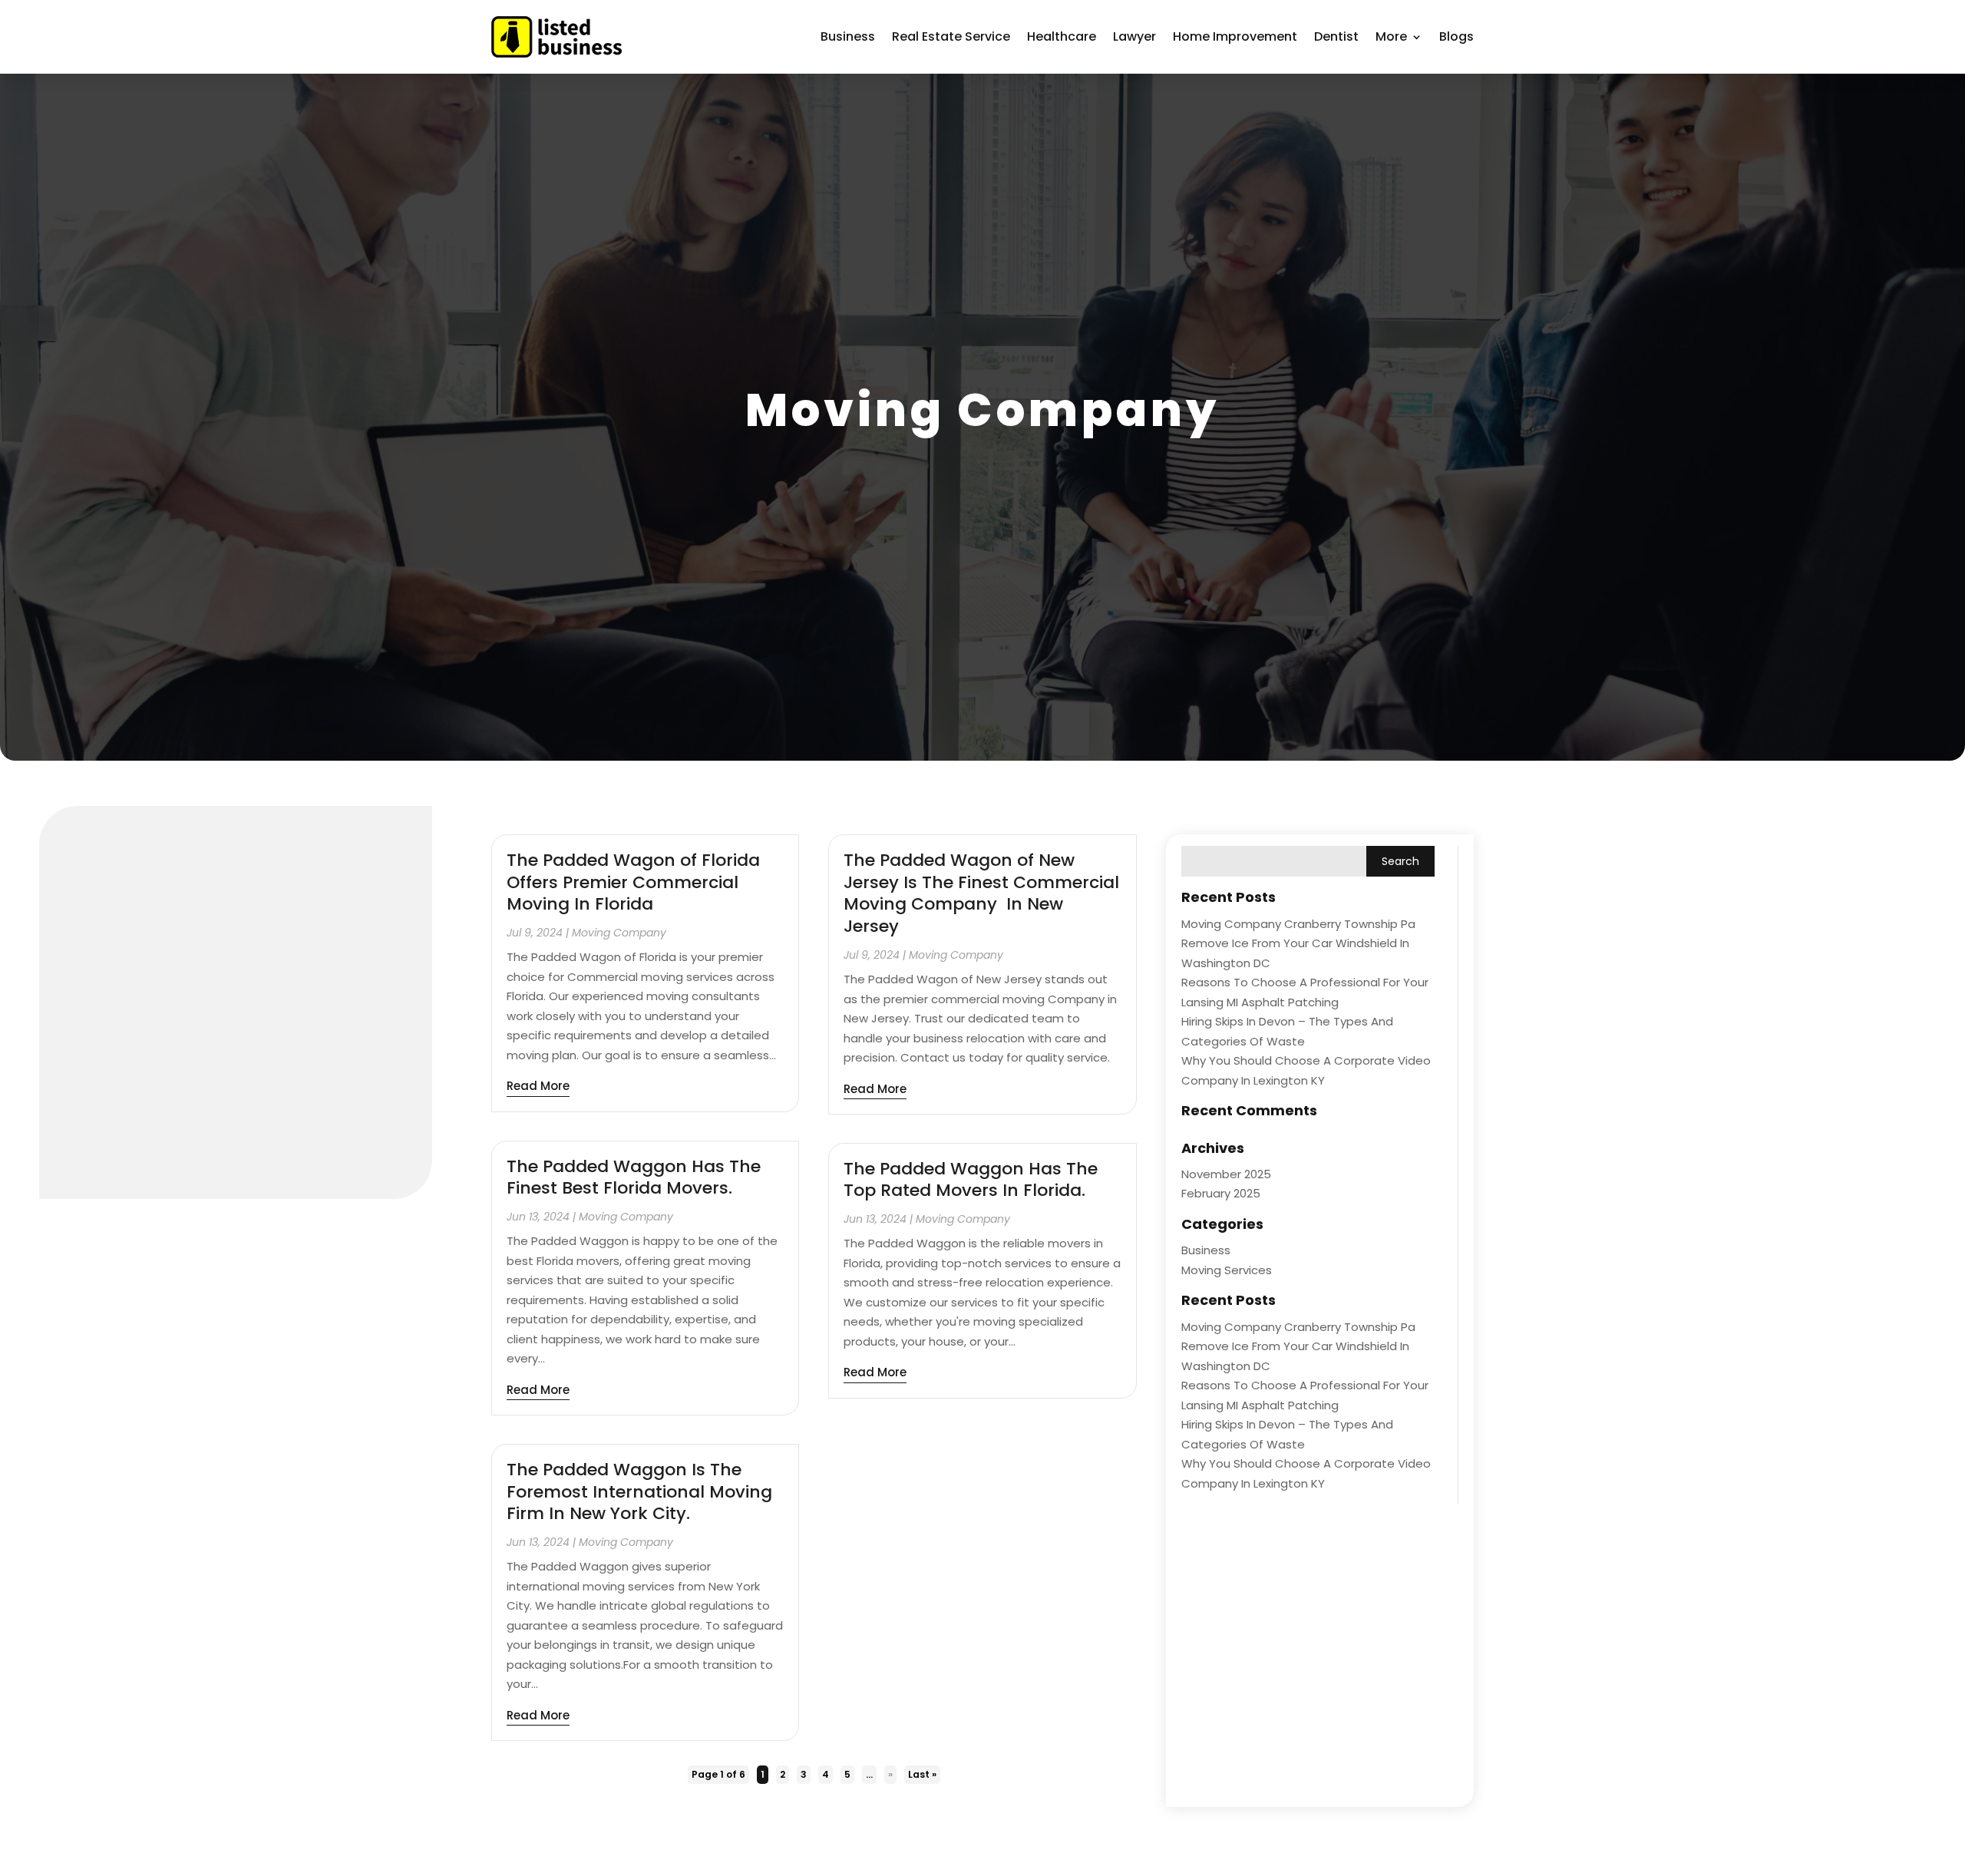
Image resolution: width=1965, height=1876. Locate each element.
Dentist (1336, 36)
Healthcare (1062, 36)
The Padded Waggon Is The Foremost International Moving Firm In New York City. (639, 1491)
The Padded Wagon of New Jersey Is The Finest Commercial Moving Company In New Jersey (981, 893)
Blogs (1456, 36)
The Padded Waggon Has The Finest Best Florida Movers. (634, 1177)
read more (538, 1086)
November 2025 (1226, 1174)
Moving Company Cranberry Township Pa (1298, 924)
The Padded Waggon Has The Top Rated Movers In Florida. (971, 1180)
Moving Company (619, 933)
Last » (922, 1774)
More (1391, 36)
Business (848, 36)
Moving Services (1227, 1270)
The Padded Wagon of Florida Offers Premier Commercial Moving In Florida (633, 882)
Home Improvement (1235, 36)
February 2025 (1221, 1193)
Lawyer (1134, 36)
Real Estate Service (951, 36)
